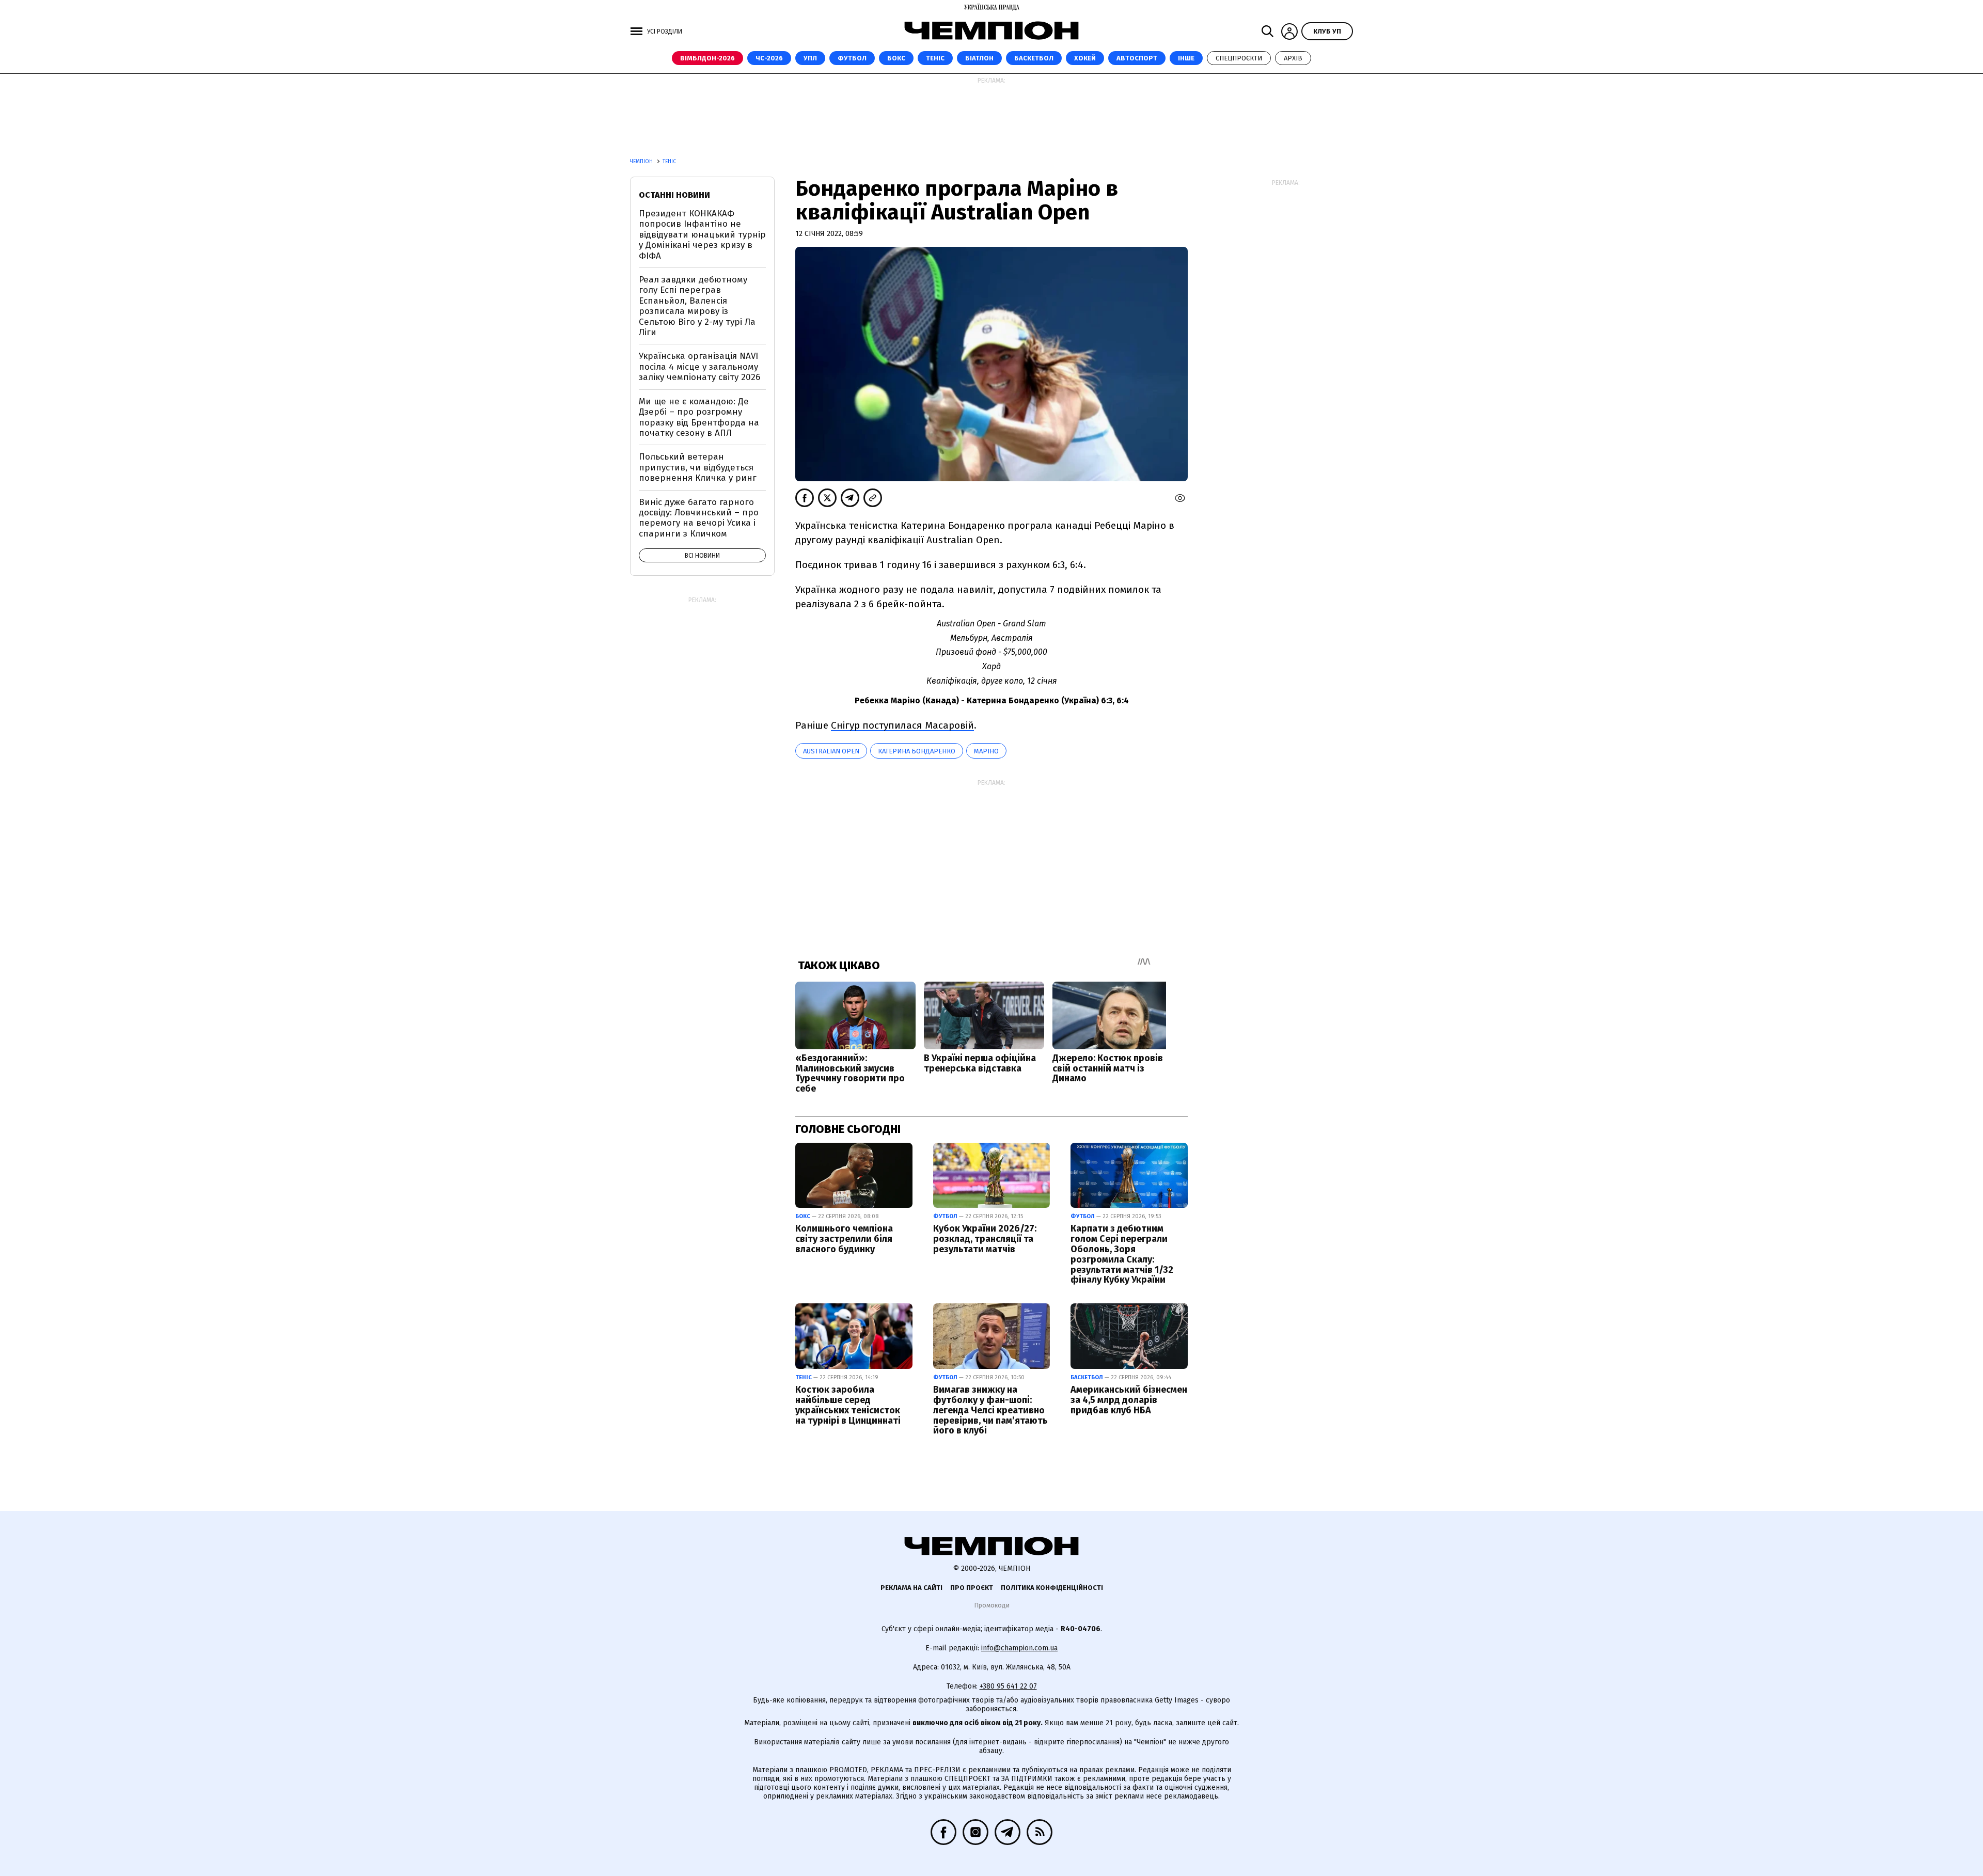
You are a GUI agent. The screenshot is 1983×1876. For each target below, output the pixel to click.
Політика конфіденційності (1052, 1588)
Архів (1293, 58)
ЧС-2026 (769, 58)
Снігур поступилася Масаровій (902, 725)
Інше (1186, 58)
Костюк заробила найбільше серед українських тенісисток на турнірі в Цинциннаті (848, 1405)
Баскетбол (1034, 58)
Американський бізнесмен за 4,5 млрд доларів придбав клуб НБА (1129, 1400)
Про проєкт (972, 1588)
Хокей (1085, 58)
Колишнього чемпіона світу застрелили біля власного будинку (844, 1239)
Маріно (986, 751)
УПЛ (810, 58)
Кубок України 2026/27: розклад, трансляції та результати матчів (985, 1239)
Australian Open (831, 751)
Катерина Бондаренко (917, 751)
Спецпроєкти (1239, 58)
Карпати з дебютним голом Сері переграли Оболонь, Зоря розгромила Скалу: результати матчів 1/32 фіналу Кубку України (1122, 1254)
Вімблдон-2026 (707, 58)
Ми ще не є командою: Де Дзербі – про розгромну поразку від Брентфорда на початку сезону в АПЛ (699, 417)
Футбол (852, 58)
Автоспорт (1137, 58)
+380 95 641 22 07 (1008, 1686)
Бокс (896, 58)
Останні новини (674, 195)
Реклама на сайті (911, 1588)
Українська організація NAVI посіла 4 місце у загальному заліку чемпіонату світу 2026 (699, 367)
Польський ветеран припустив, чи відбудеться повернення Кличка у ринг (698, 467)
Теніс (935, 58)
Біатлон (979, 58)
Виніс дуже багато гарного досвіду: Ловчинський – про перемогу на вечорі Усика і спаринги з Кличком (699, 518)
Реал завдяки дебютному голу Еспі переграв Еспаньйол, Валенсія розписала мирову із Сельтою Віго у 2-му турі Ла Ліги (697, 306)
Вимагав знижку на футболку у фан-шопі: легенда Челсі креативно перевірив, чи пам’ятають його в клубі (990, 1410)
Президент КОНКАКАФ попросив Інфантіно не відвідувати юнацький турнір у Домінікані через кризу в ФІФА (702, 235)
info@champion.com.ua (1019, 1648)
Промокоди (992, 1605)
